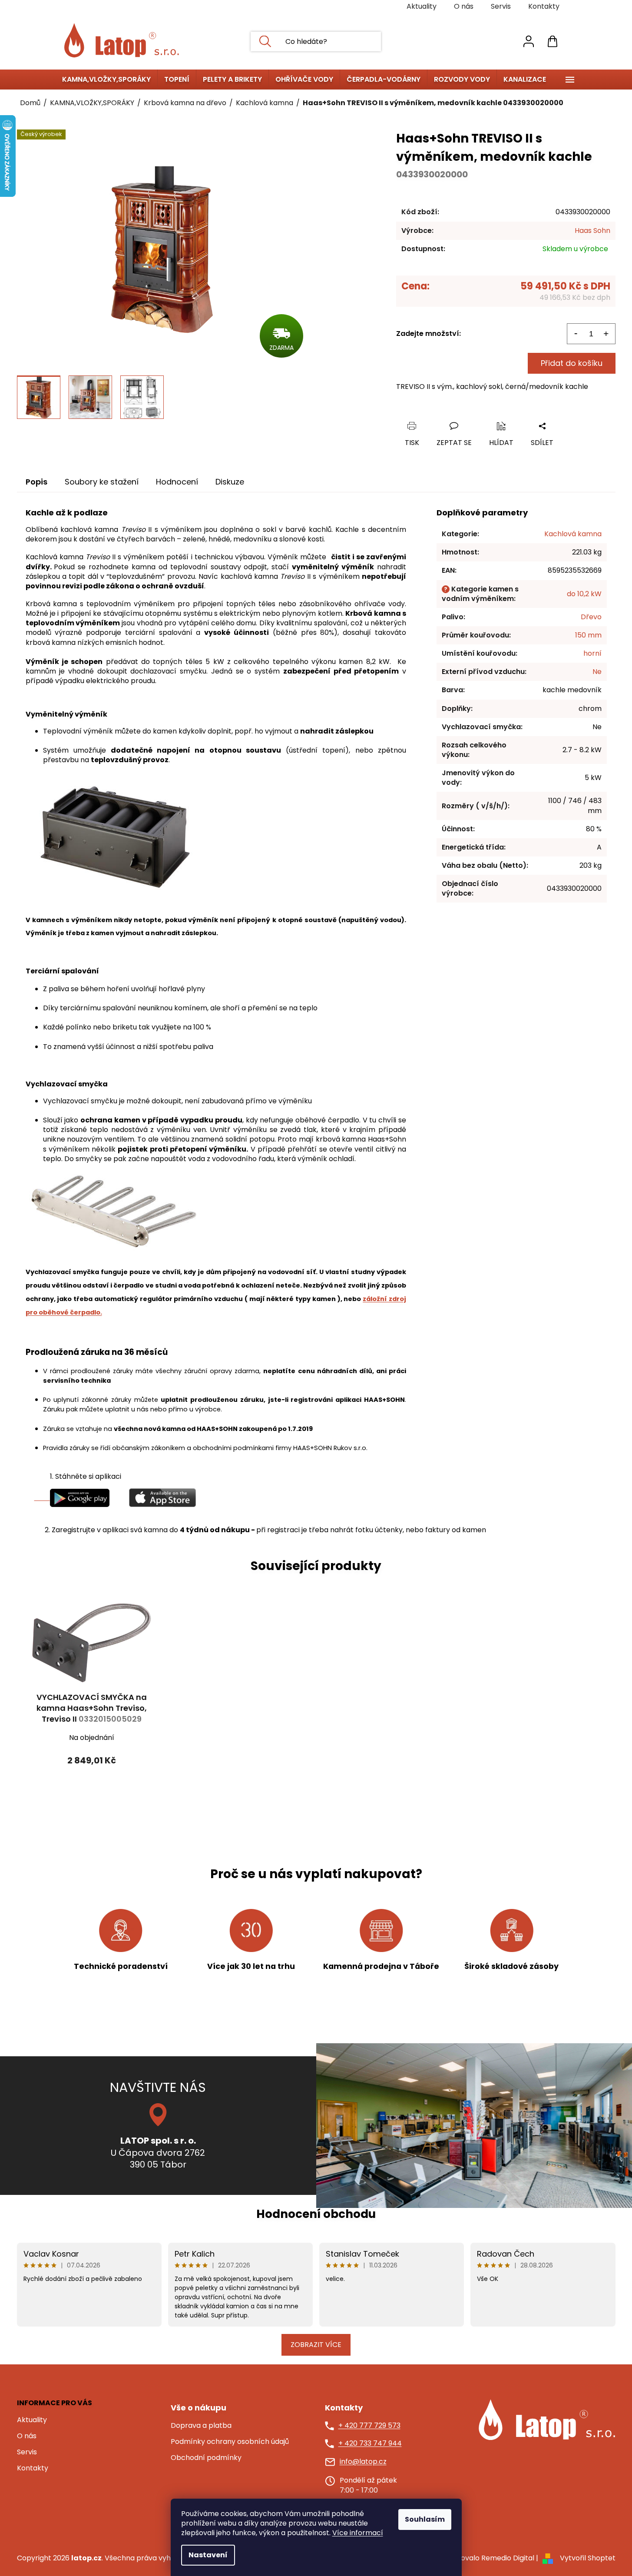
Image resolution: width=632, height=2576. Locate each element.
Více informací (358, 2533)
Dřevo (591, 617)
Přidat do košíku (572, 363)
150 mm (588, 635)
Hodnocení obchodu (316, 2214)
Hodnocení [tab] (177, 482)
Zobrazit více (316, 2345)
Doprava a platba (201, 2426)
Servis (501, 6)
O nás (464, 6)
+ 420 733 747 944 (370, 2443)
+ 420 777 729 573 (369, 2426)
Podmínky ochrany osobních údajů (230, 2442)
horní (592, 653)
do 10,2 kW (584, 594)
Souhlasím (425, 2519)
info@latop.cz (363, 2462)
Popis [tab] (36, 482)
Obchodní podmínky (206, 2458)
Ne (597, 672)
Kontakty (544, 6)
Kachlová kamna (573, 534)
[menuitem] (106, 80)
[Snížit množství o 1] (576, 334)
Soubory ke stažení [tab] (102, 482)
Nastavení (208, 2555)
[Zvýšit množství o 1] (606, 334)
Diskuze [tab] (230, 482)
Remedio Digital (508, 2558)
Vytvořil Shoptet (588, 2558)
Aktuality (422, 6)
